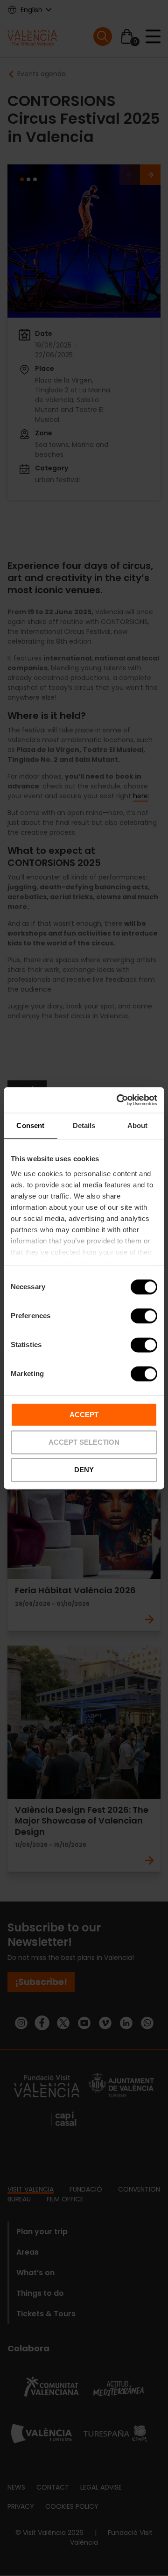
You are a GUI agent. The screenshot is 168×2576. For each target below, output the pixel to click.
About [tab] (138, 1125)
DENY (84, 1470)
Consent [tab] (30, 1125)
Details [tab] (84, 1125)
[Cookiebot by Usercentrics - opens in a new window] (119, 1100)
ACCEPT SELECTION (84, 1442)
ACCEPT (84, 1415)
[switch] (144, 1316)
